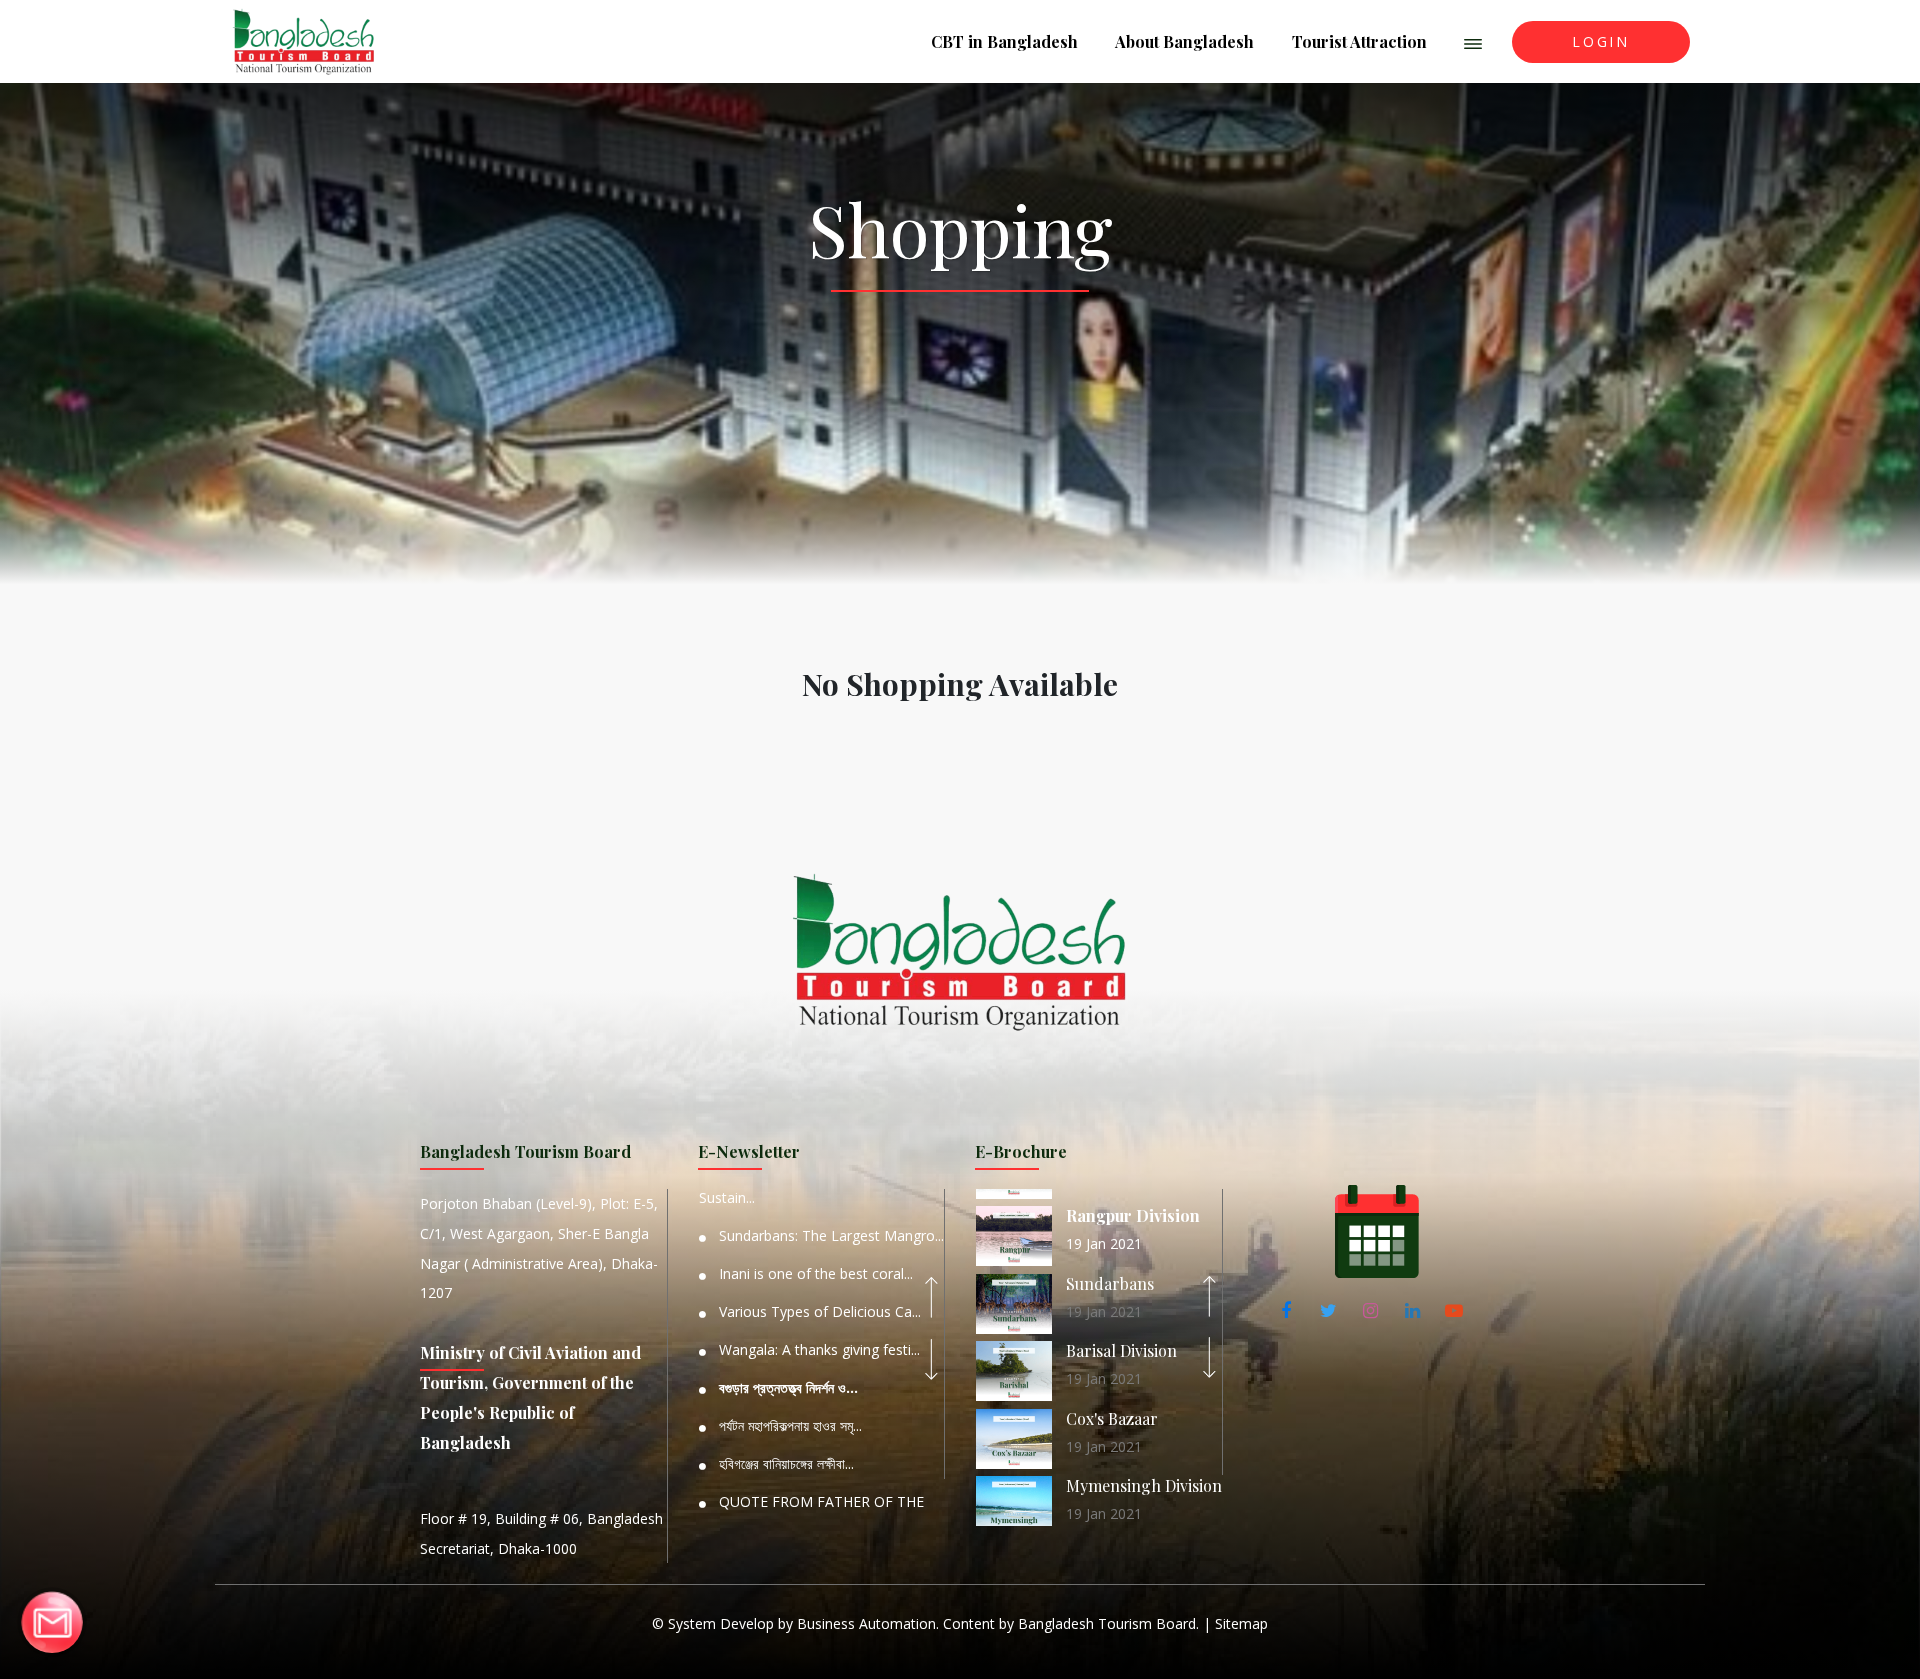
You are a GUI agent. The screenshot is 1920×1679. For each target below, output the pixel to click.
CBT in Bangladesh (1004, 41)
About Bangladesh (1184, 41)
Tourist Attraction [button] (1359, 41)
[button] (1473, 42)
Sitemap (1241, 1623)
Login (1601, 41)
